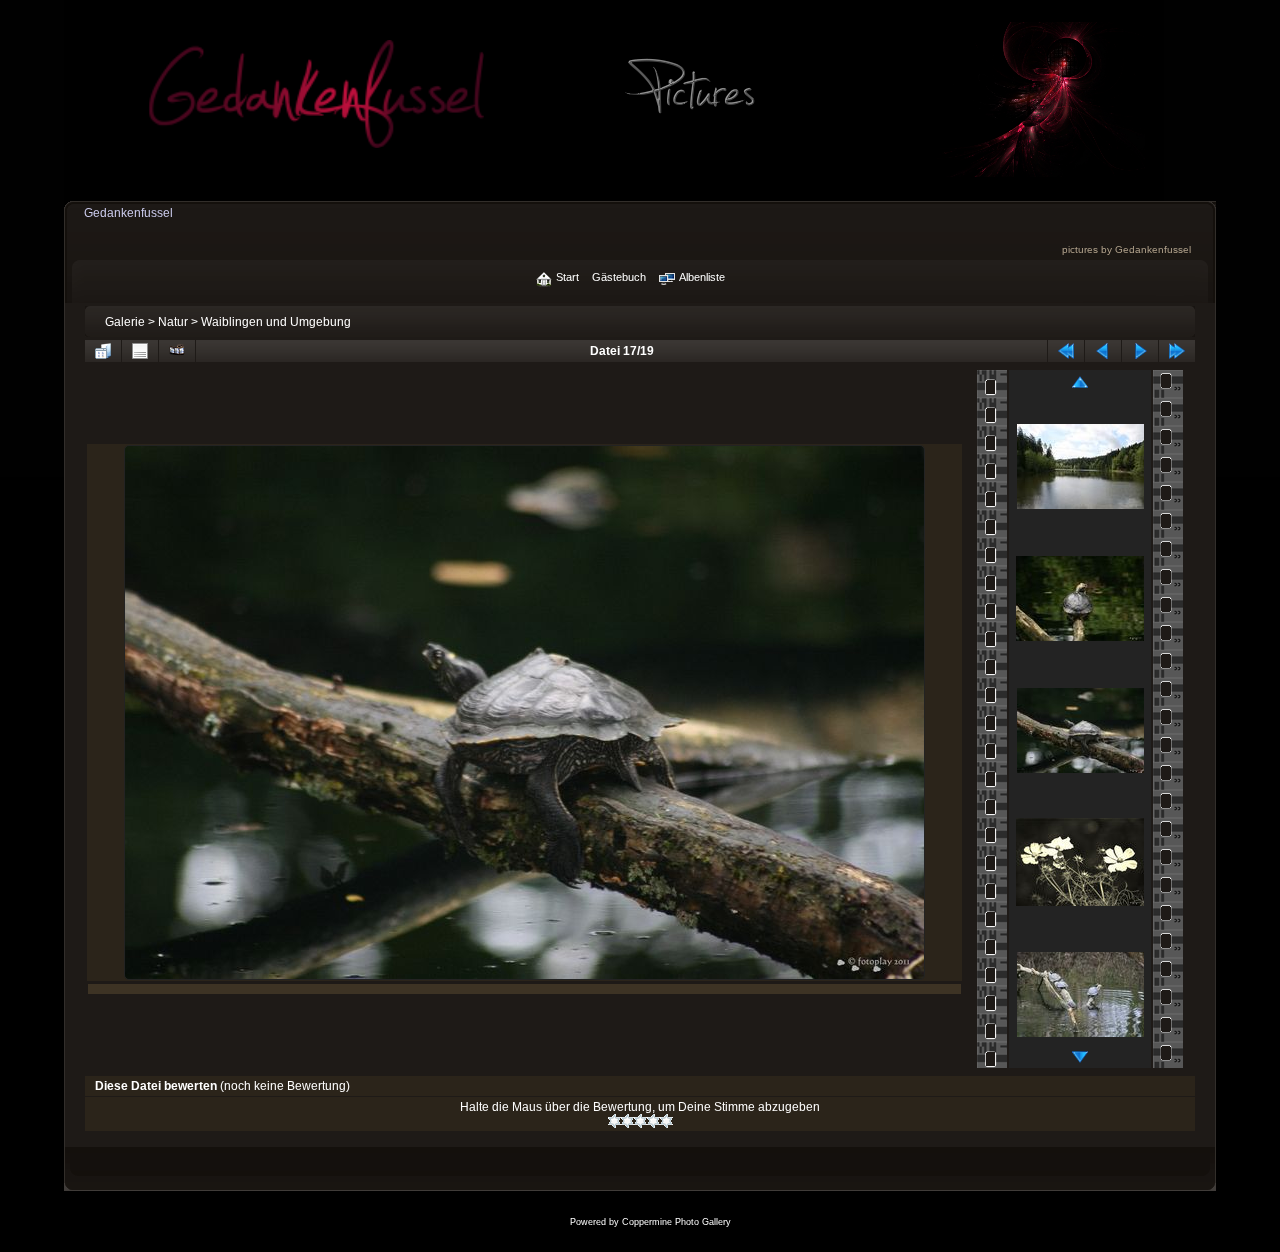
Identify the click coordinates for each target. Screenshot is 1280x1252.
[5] (666, 1121)
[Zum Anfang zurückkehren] (1066, 351)
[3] (640, 1121)
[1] (614, 1121)
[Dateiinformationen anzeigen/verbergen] (140, 351)
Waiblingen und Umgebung (276, 322)
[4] (653, 1121)
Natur (173, 322)
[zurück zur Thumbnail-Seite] (103, 351)
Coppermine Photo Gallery (676, 1222)
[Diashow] (177, 351)
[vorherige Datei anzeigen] (1103, 351)
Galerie (125, 322)
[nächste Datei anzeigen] (1140, 351)
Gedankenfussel (128, 213)
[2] (627, 1121)
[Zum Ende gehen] (1177, 351)
